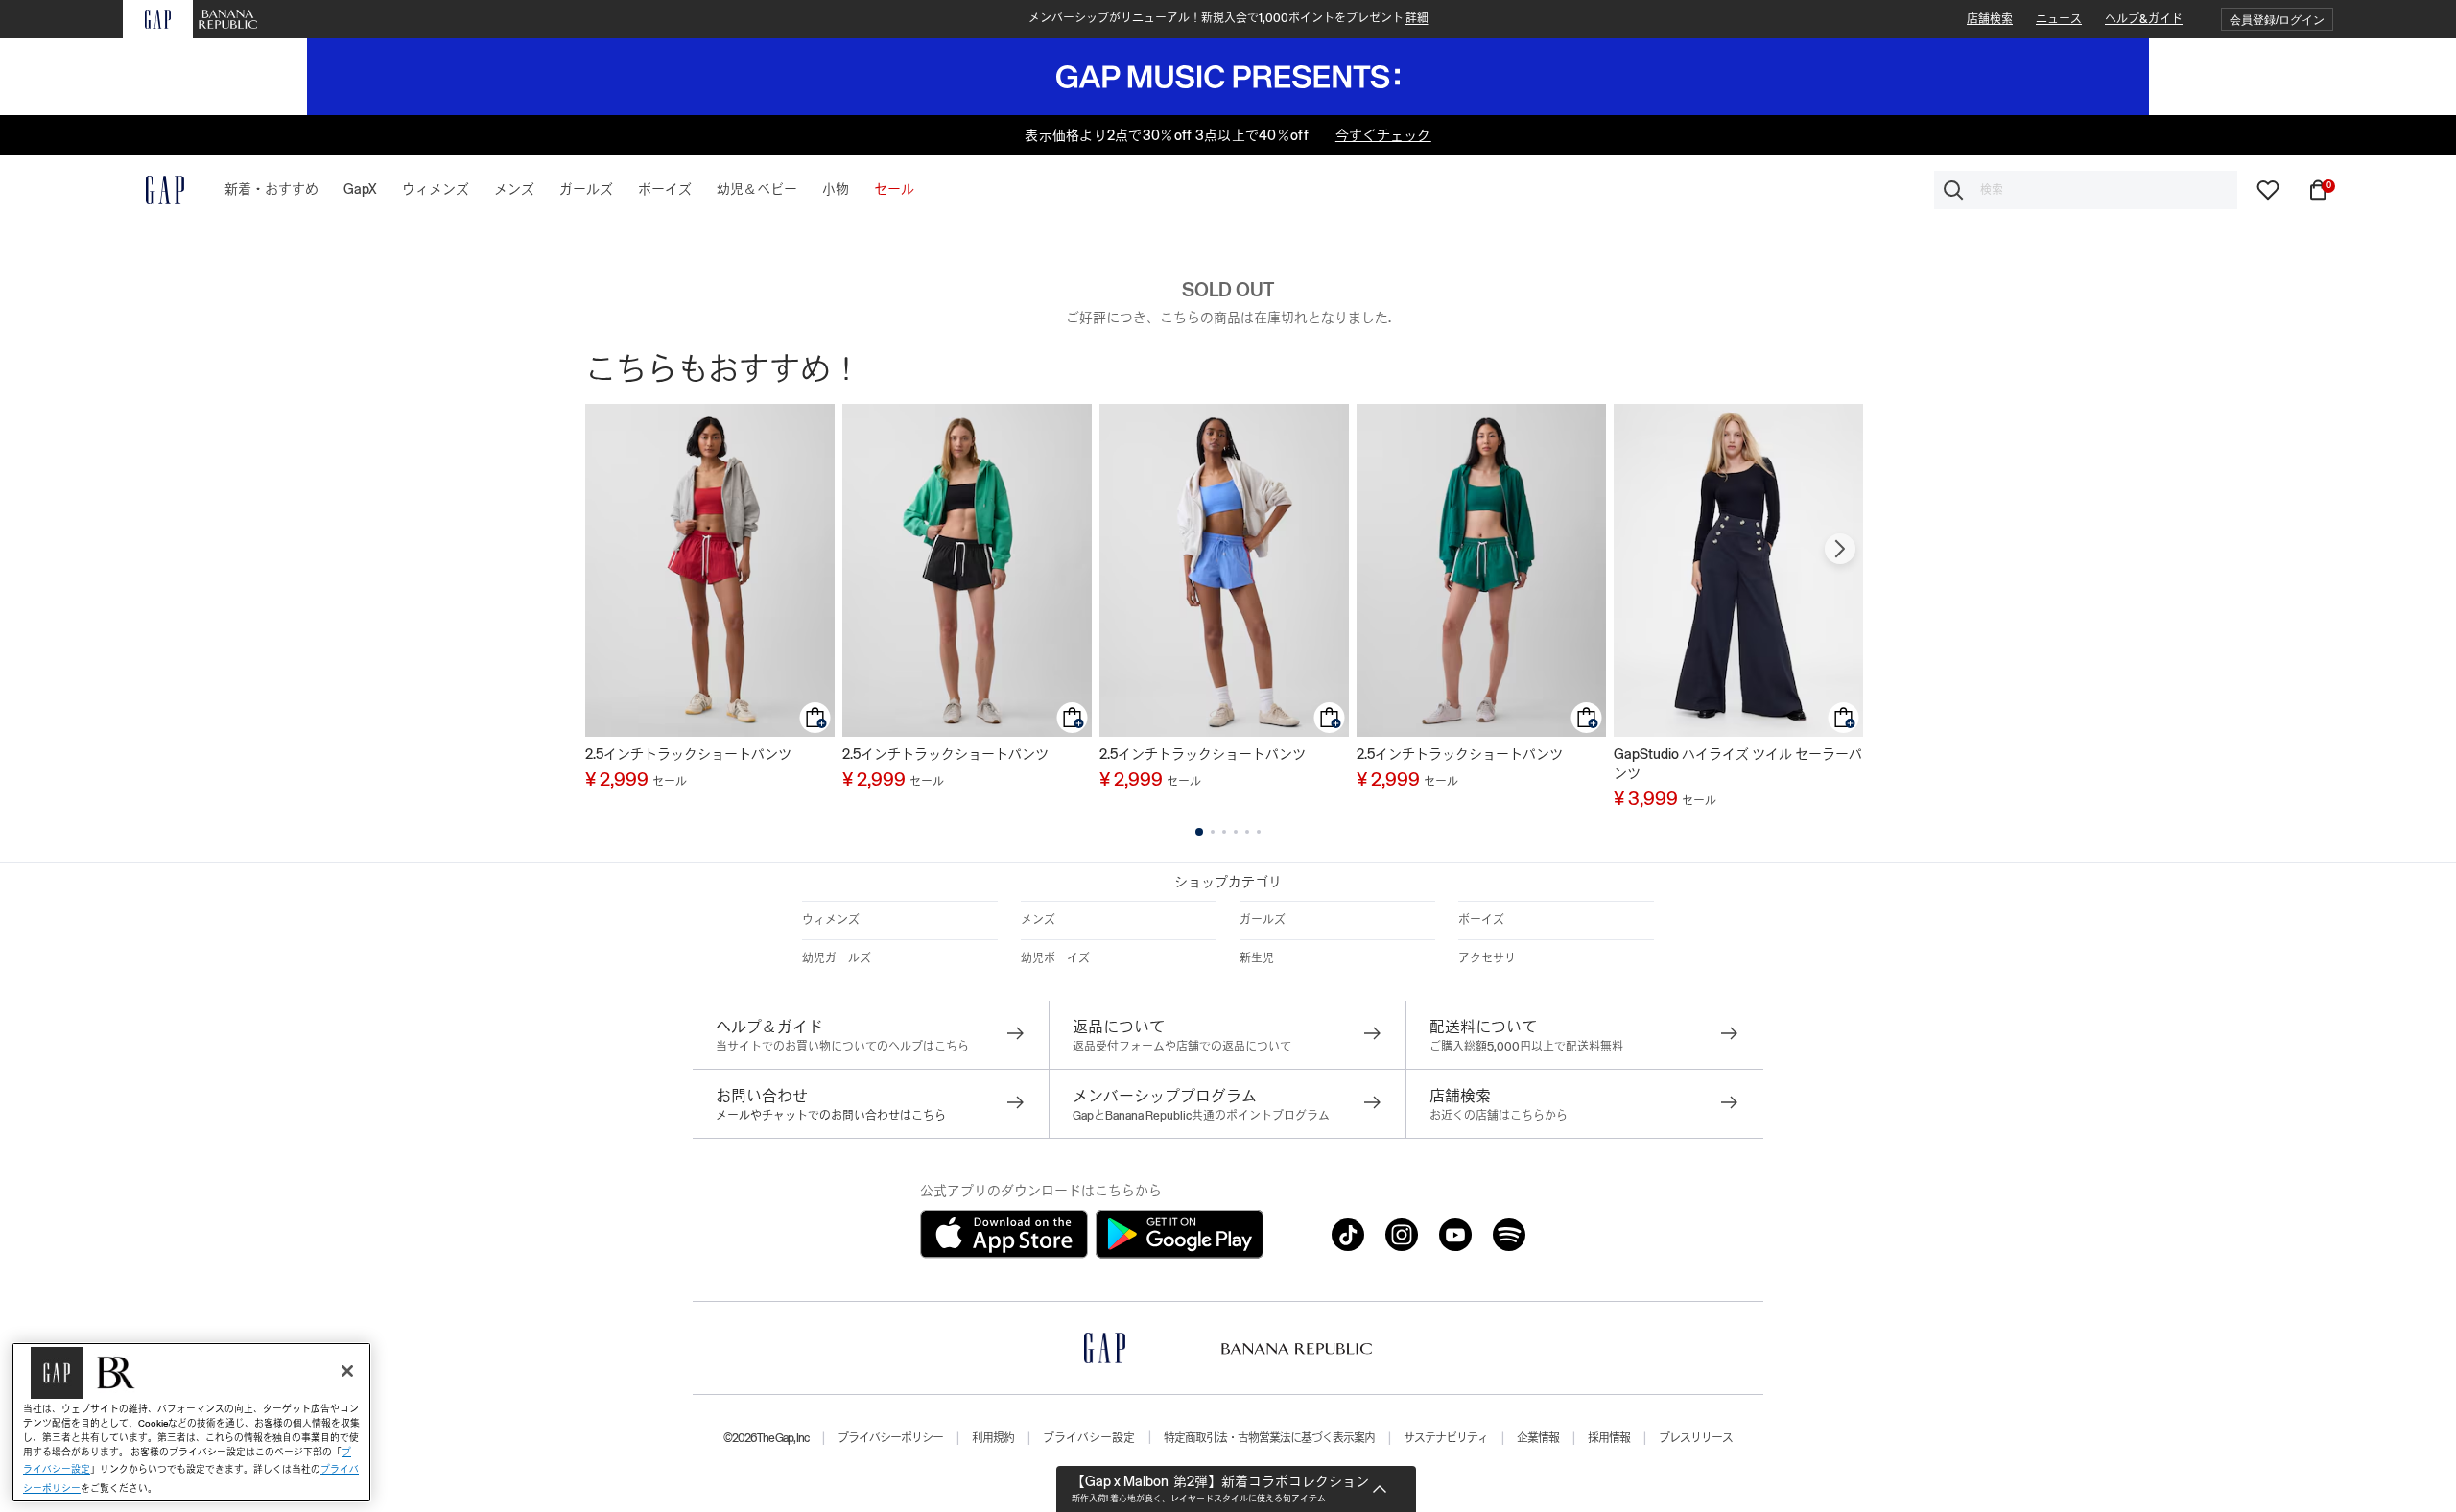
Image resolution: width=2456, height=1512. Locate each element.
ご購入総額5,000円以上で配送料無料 (1526, 1047)
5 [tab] (1247, 832)
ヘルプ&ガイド (2144, 19)
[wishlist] (2268, 189)
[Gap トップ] (153, 190)
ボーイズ (1481, 920)
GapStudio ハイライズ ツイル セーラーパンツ (1738, 764)
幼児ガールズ (837, 958)
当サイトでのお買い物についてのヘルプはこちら (842, 1047)
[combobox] (2086, 190)
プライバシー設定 (1089, 1438)
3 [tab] (1224, 832)
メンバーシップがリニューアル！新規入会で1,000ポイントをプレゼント (1228, 18)
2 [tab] (1213, 832)
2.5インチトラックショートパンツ (688, 754)
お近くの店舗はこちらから (1499, 1116)
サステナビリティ (1446, 1438)
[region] (191, 1422)
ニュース (2059, 19)
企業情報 (1538, 1438)
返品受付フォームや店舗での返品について (1182, 1047)
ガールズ (1263, 920)
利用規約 (993, 1438)
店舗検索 (1990, 19)
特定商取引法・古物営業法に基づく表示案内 (1269, 1438)
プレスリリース (1696, 1438)
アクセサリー (1493, 958)
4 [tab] (1236, 832)
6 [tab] (1259, 832)
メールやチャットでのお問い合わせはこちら (831, 1116)
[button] (2277, 20)
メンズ (1038, 920)
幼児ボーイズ (1055, 958)
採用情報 (1609, 1438)
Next (1840, 549)
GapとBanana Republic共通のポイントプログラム (1201, 1116)
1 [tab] (1199, 832)
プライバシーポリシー (890, 1438)
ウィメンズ (831, 920)
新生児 (1257, 958)
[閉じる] (347, 1371)
